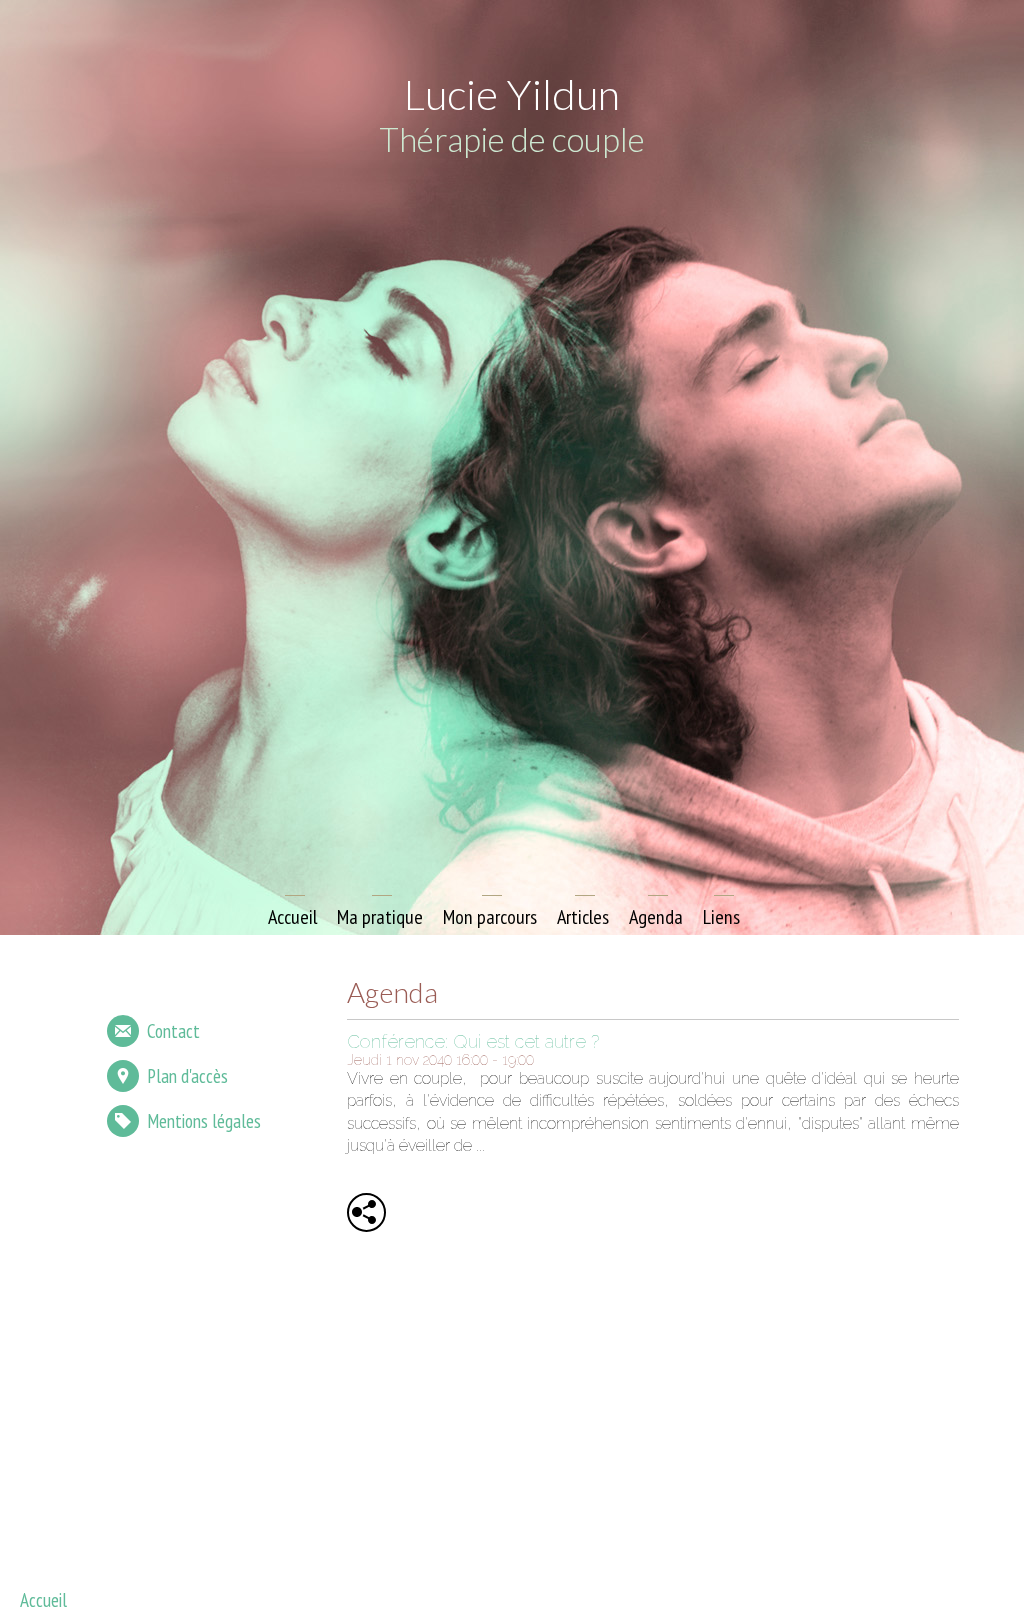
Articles (583, 917)
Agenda (656, 917)
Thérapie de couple (512, 139)
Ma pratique (380, 917)
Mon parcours (490, 917)
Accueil (292, 917)
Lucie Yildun (512, 94)
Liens (721, 917)
